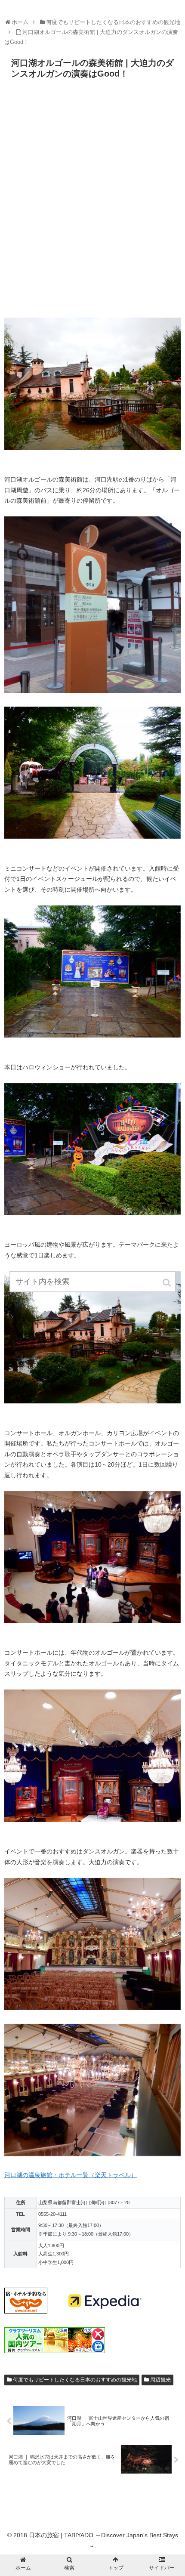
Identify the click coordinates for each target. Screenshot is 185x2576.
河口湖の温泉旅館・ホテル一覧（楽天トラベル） (71, 2175)
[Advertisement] (92, 201)
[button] (167, 1283)
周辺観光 (160, 2380)
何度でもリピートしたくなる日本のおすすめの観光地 (75, 2380)
